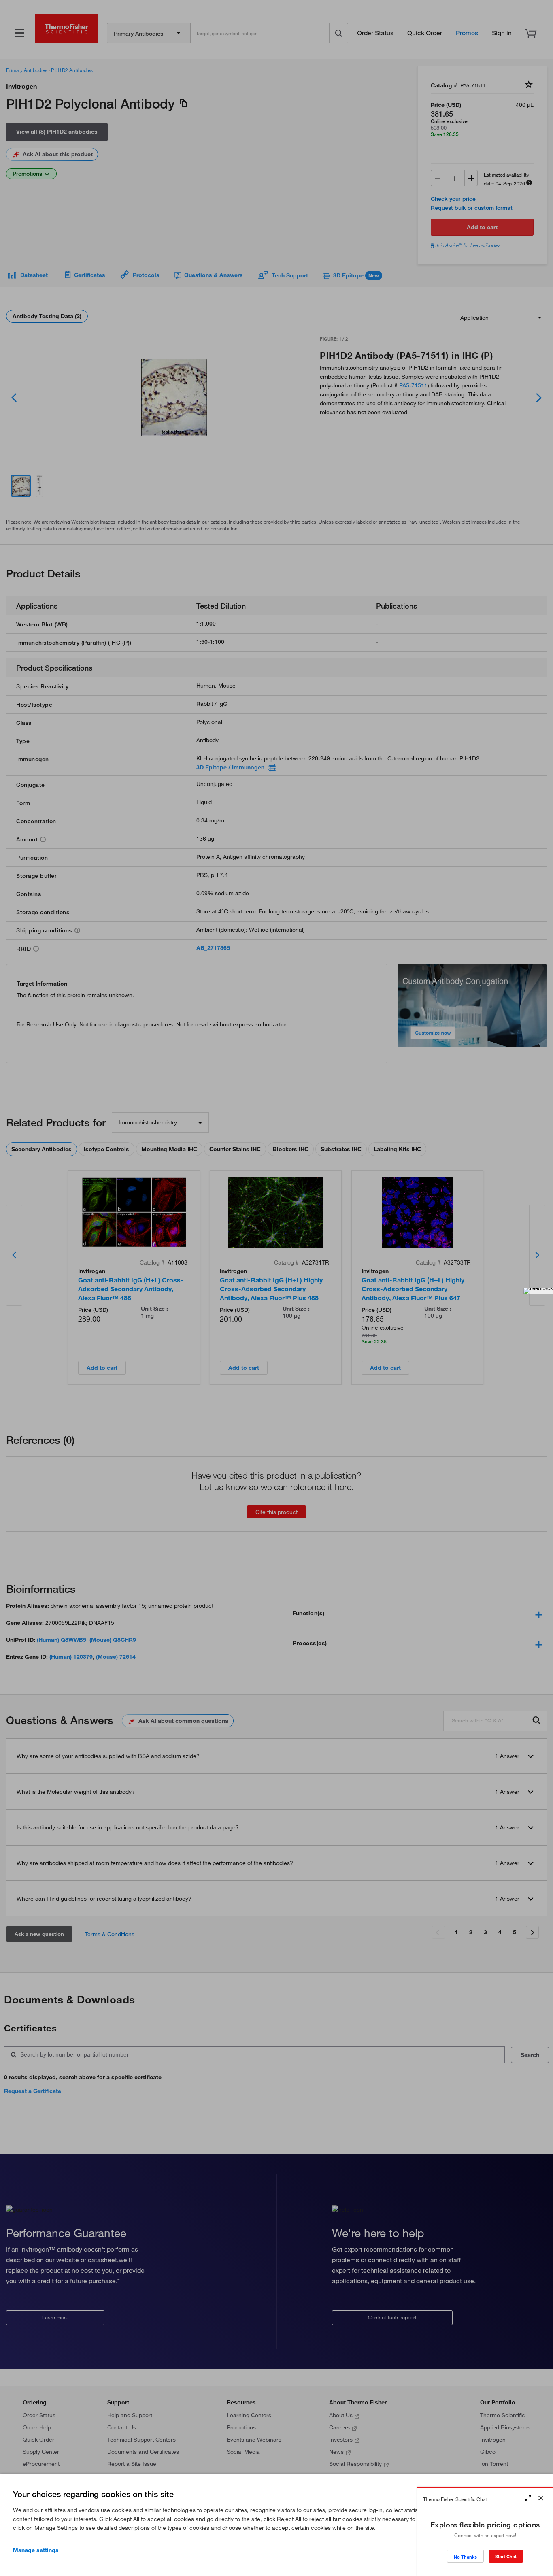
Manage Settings (36, 2550)
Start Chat (506, 2556)
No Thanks (465, 2557)
